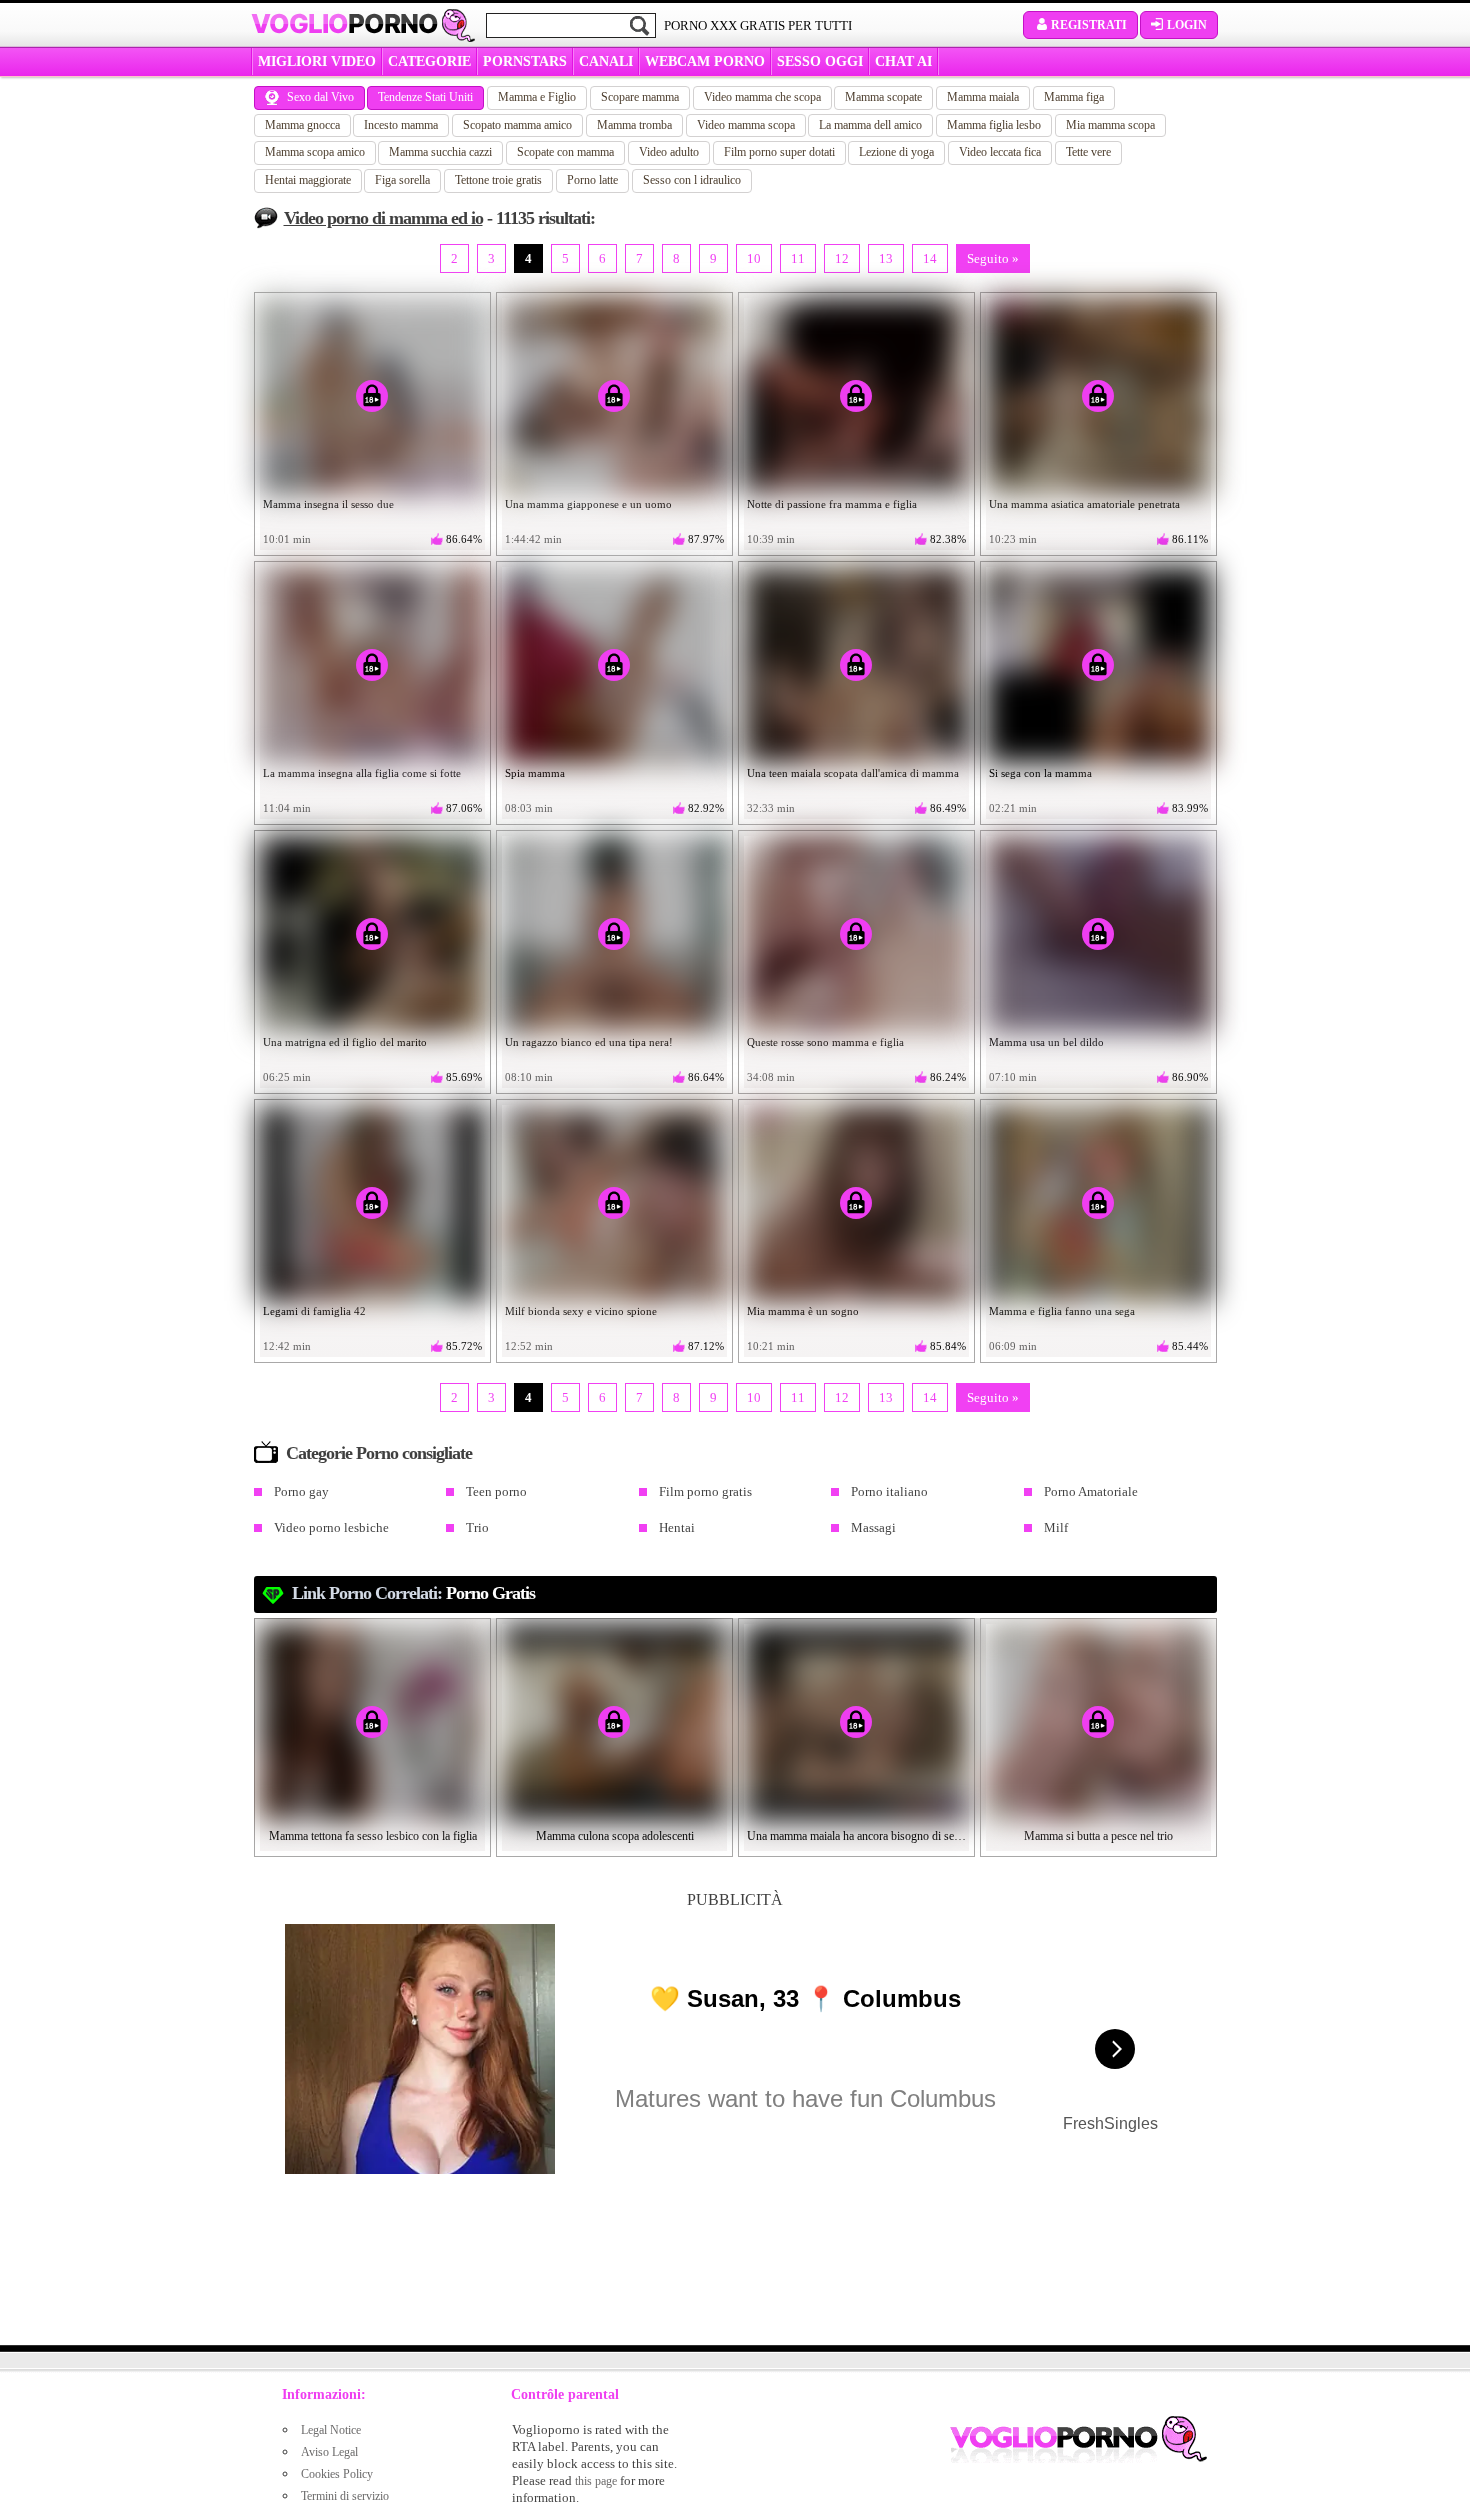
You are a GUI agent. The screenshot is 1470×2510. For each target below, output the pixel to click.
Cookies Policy (337, 2474)
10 (754, 258)
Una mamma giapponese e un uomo (588, 504)
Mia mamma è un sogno (803, 1311)
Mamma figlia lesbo (994, 125)
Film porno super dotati (779, 152)
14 (930, 258)
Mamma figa (1074, 97)
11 (798, 258)
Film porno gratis (705, 1491)
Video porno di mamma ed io (383, 218)
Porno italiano (889, 1491)
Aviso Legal (329, 2452)
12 (842, 258)
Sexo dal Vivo (320, 97)
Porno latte (592, 180)
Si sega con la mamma (1040, 773)
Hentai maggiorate (308, 180)
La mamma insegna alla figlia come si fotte (362, 773)
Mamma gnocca (302, 125)
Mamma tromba (634, 125)
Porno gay (301, 1491)
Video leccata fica (1000, 152)
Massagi (873, 1527)
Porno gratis (490, 1593)
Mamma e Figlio (537, 97)
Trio (477, 1527)
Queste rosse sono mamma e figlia (825, 1042)
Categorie (429, 61)
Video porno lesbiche (331, 1527)
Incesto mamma (401, 125)
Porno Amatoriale (1091, 1491)
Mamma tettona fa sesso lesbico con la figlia (373, 1836)
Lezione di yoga (896, 152)
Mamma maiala (983, 97)
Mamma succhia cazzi (440, 152)
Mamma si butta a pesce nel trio (1098, 1836)
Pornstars (525, 61)
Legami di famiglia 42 (314, 1311)
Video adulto (669, 152)
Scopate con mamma (565, 152)
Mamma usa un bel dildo (1046, 1042)
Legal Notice (331, 2430)
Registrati (1089, 25)
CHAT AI (903, 61)
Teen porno (496, 1491)
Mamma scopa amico (315, 152)
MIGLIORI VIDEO (317, 61)
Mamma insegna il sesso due (328, 504)
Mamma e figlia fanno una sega (1062, 1311)
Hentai (677, 1527)
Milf (1056, 1527)
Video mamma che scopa (762, 97)
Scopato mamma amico (517, 125)
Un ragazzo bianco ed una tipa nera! (589, 1042)
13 (886, 258)
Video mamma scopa (746, 125)
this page (596, 2481)
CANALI (606, 61)
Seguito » (993, 258)
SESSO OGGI (820, 61)
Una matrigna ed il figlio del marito (345, 1042)
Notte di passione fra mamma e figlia (832, 504)
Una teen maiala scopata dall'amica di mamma (853, 773)
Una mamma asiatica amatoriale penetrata (1084, 504)
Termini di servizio (345, 2496)
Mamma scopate (883, 97)
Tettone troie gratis (498, 180)
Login (1187, 25)
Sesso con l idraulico (692, 180)
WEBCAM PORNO (705, 61)
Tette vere (1088, 152)
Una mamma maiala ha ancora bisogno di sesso (857, 1836)
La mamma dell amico (870, 125)
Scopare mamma (640, 97)
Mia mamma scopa (1110, 125)
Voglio (344, 24)
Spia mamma (535, 773)
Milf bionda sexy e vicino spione (581, 1311)
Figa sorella (402, 180)
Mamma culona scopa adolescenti (615, 1836)
